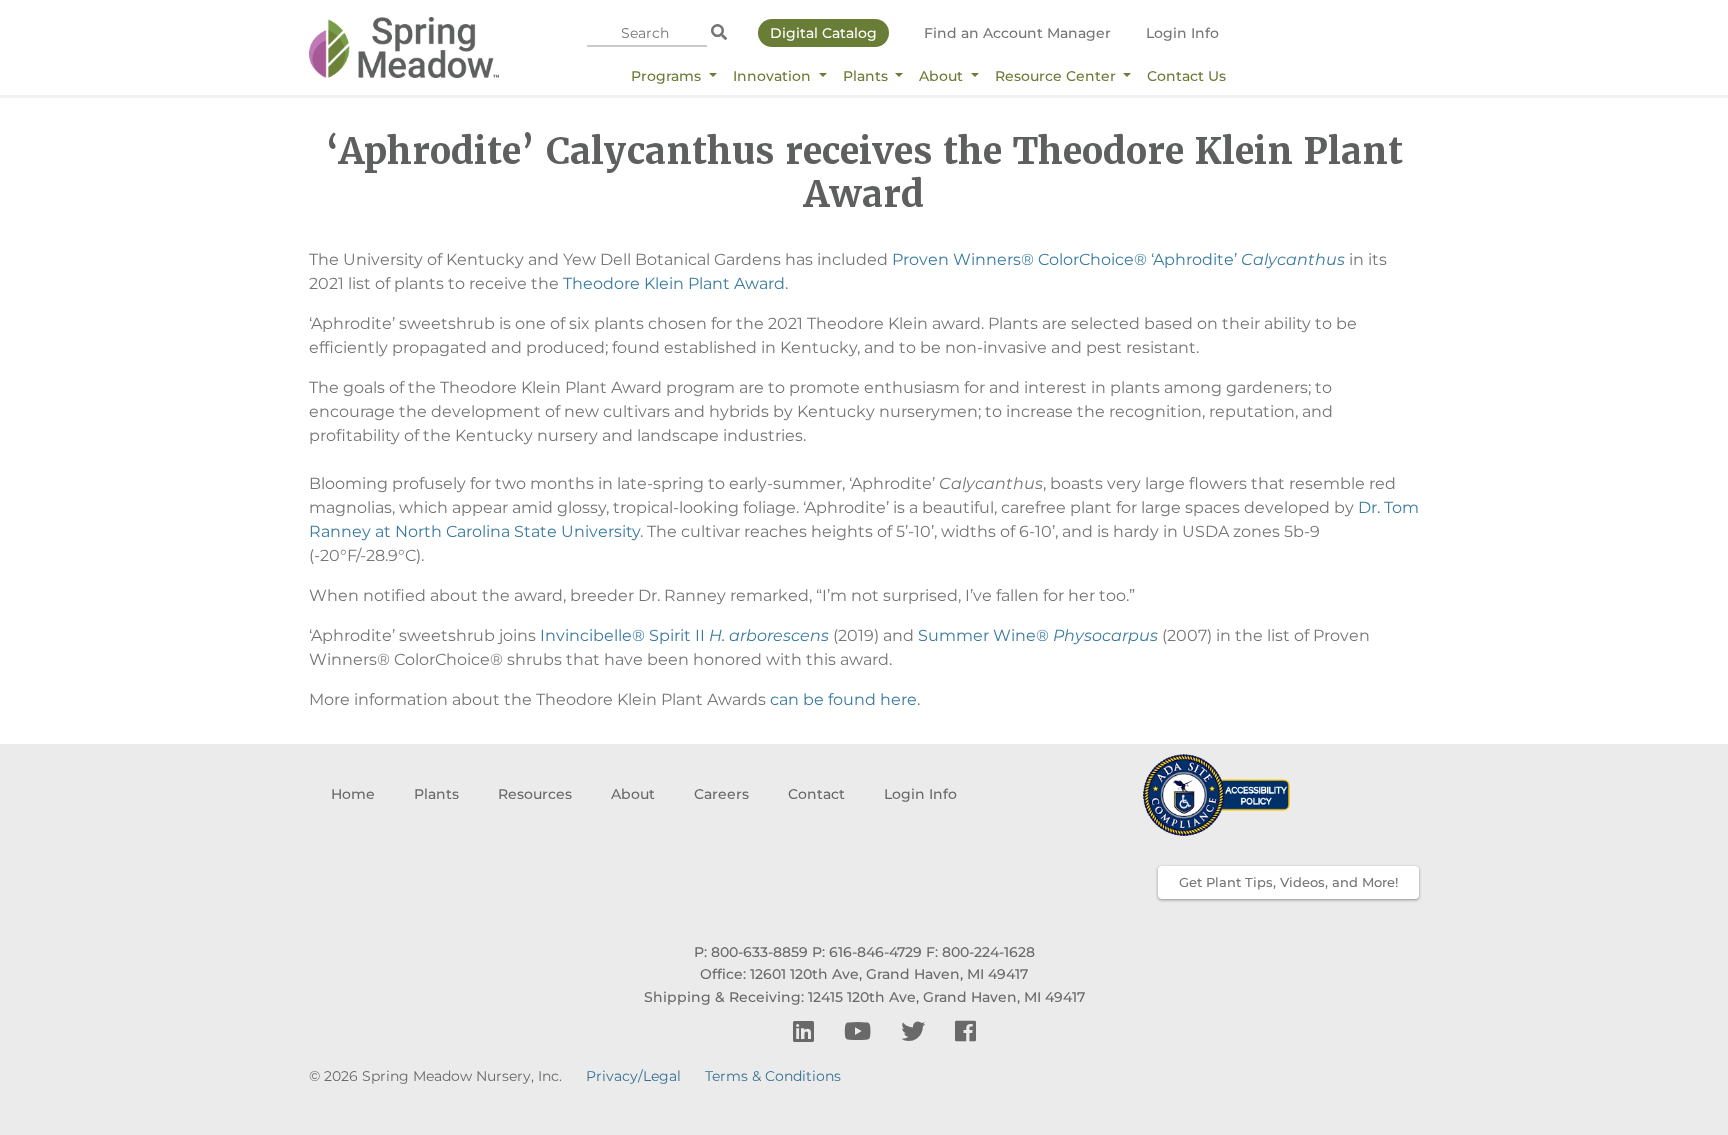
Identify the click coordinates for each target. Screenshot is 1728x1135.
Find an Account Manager (1017, 33)
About (943, 76)
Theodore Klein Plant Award (674, 283)
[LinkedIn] (806, 1031)
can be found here (843, 699)
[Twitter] (916, 1031)
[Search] (719, 33)
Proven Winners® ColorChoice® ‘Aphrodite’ (1118, 259)
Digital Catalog (823, 33)
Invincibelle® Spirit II (684, 635)
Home (353, 794)
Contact (816, 794)
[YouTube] (860, 1031)
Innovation (774, 76)
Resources (535, 794)
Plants (867, 76)
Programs (668, 76)
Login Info (1182, 33)
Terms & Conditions (773, 1076)
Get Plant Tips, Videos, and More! (1288, 882)
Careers (721, 794)
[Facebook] (965, 1031)
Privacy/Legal (633, 1076)
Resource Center (1057, 76)
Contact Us (1186, 76)
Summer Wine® (1038, 635)
